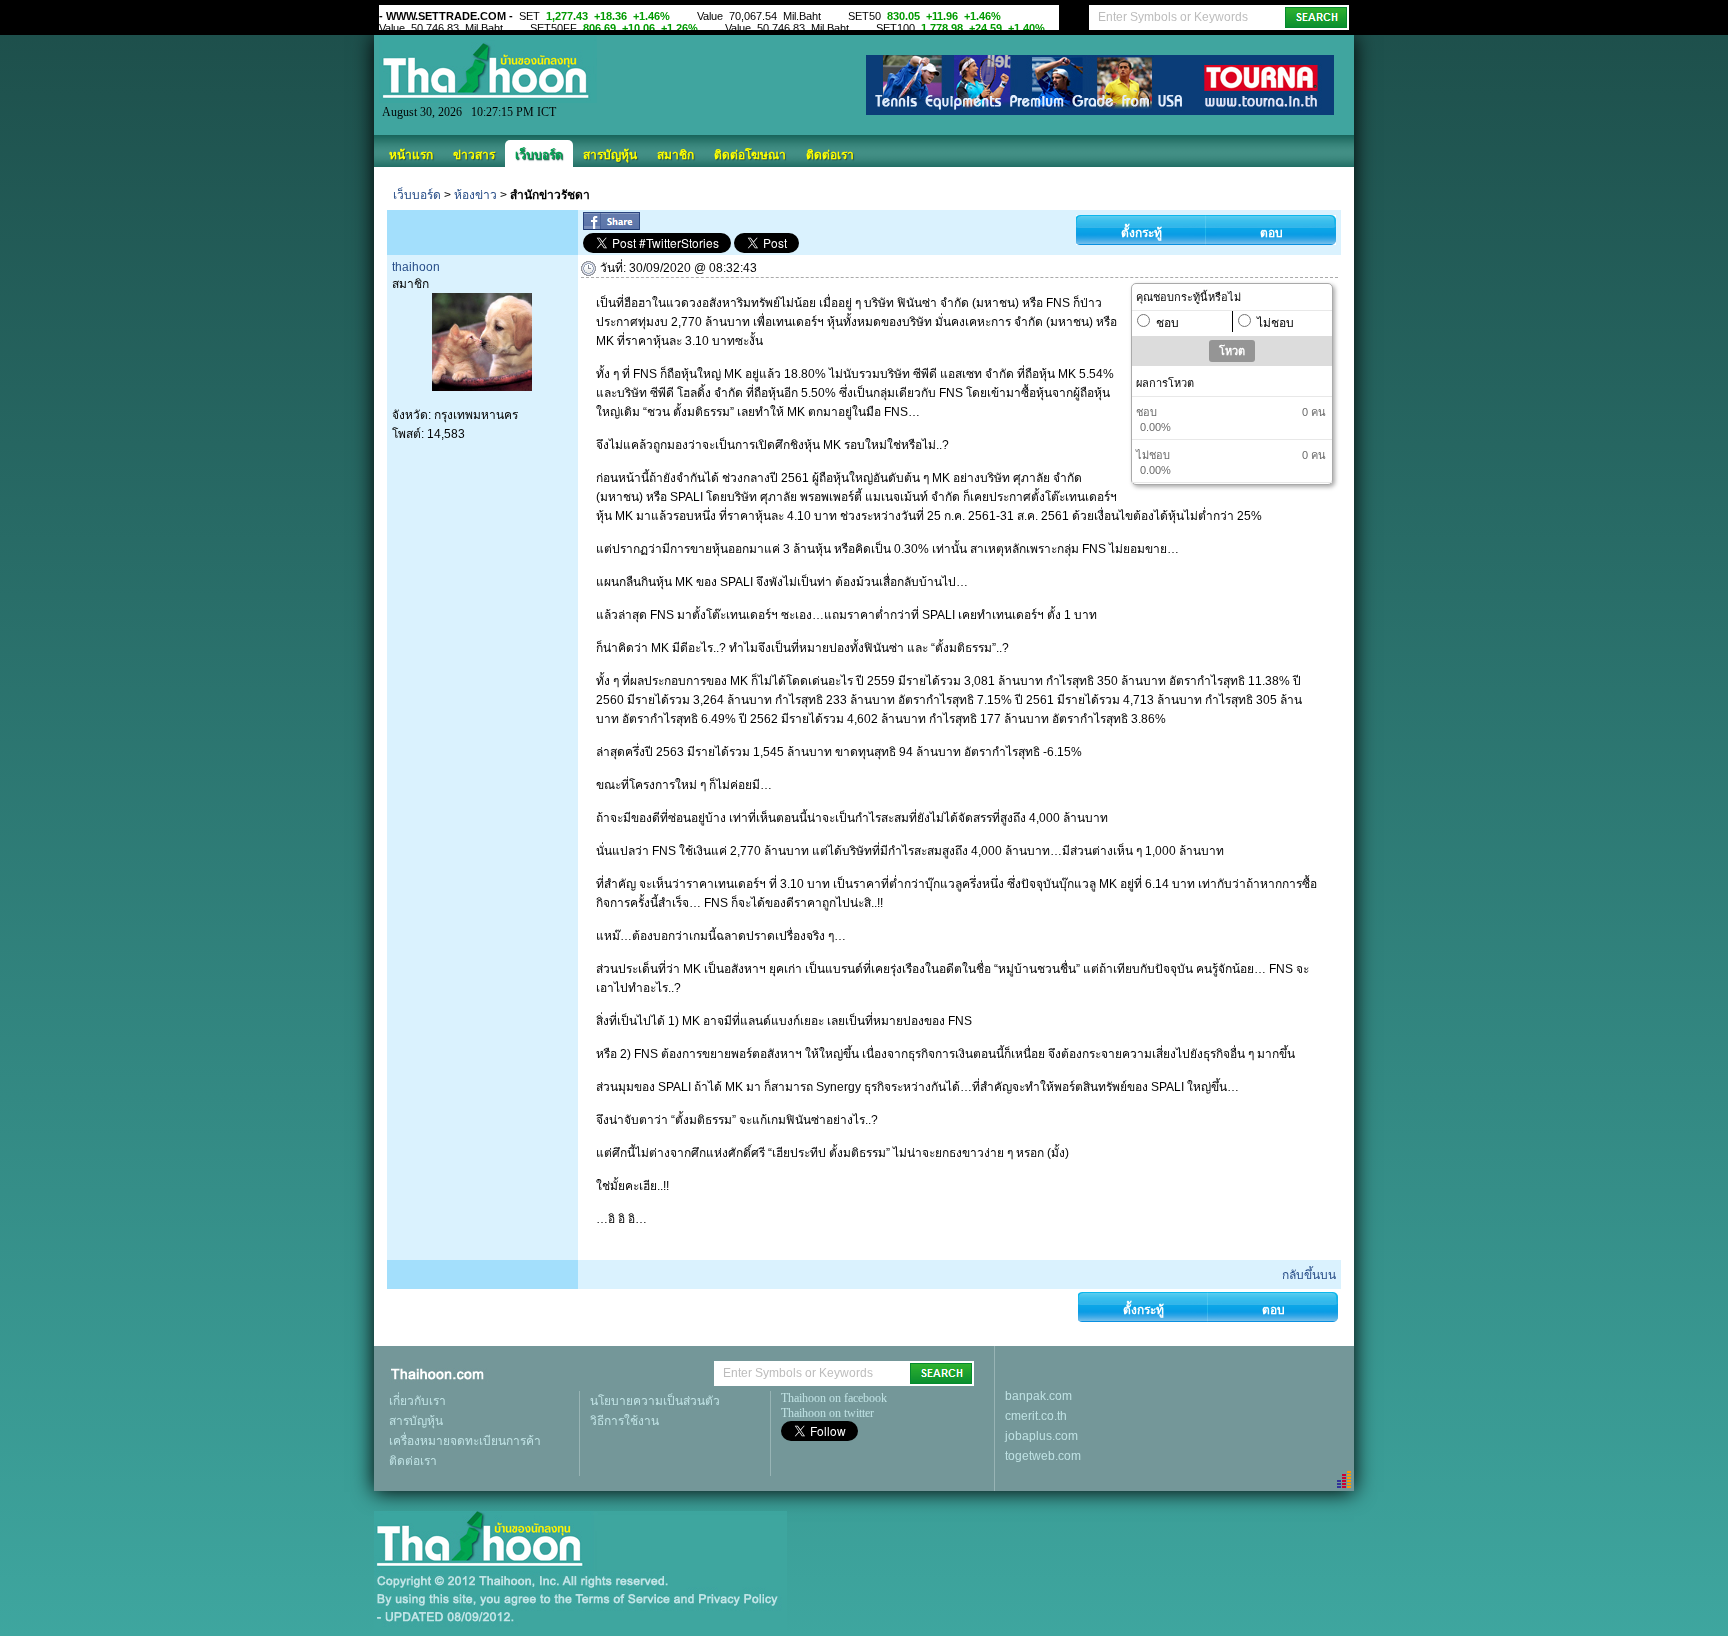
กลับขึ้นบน (1309, 1275)
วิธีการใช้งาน (624, 1421)
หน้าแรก (411, 155)
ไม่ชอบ (1275, 323)
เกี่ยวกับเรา (417, 1401)
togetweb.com (1043, 1456)
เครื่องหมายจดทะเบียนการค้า (465, 1441)
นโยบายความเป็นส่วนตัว (655, 1401)
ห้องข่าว (475, 195)
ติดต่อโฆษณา (750, 155)
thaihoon (416, 267)
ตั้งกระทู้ (1141, 233)
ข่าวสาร (474, 155)
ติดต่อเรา (830, 155)
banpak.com (1038, 1396)
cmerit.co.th (1036, 1416)
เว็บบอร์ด (539, 155)
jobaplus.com (1041, 1436)
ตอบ (1271, 233)
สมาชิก (675, 155)
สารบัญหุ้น (610, 155)
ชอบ (1167, 323)
